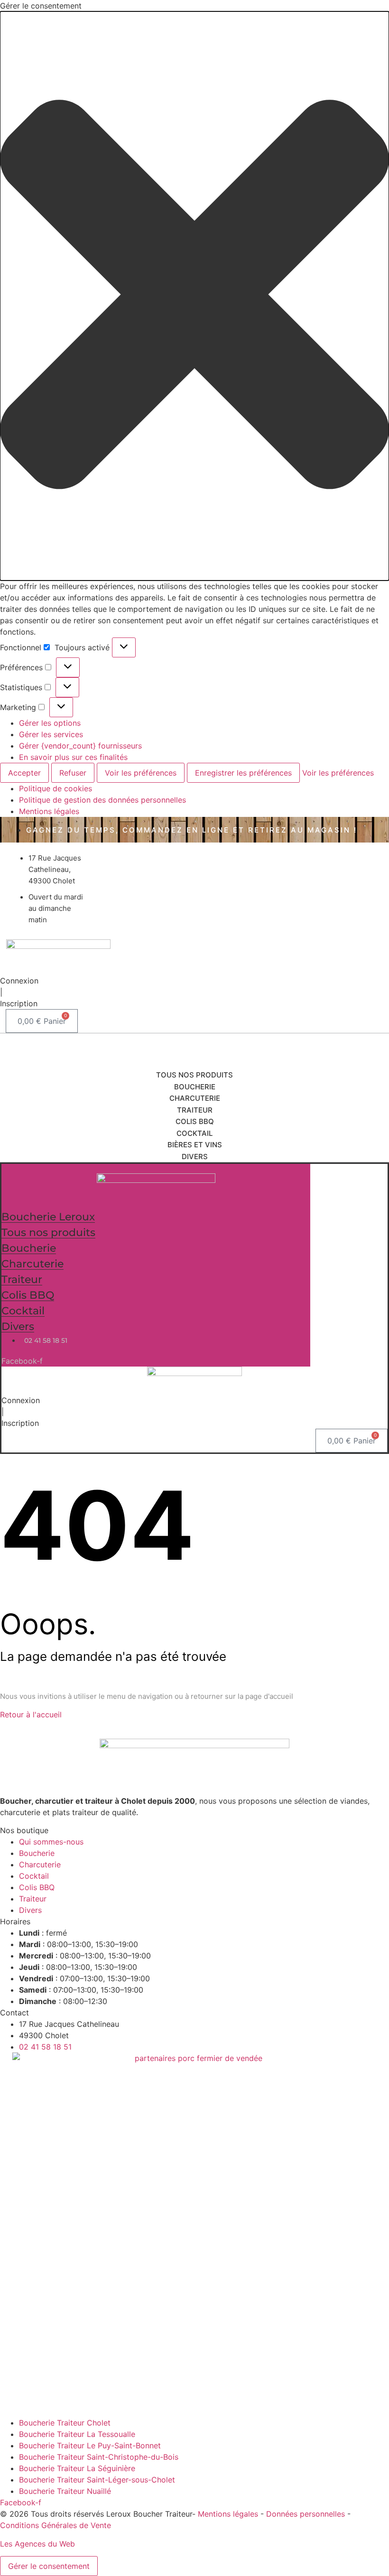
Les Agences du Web (37, 2544)
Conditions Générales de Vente (56, 2525)
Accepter (24, 773)
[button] (194, 296)
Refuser (73, 773)
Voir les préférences (141, 773)
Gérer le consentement (49, 2566)
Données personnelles (306, 2514)
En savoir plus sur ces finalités (73, 757)
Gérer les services (51, 734)
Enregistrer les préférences (243, 773)
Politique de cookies (56, 788)
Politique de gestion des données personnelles (102, 800)
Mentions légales (49, 811)
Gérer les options (50, 723)
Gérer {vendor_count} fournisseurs (80, 746)
